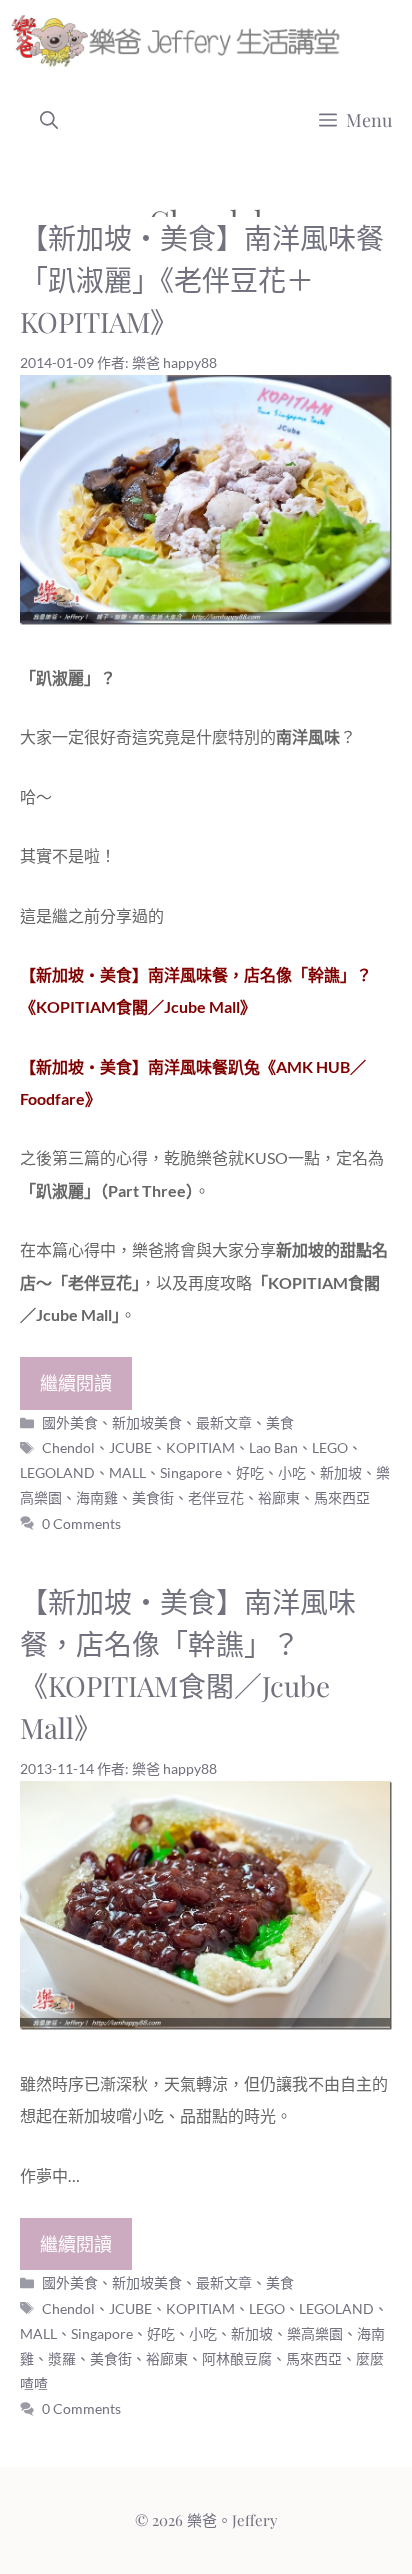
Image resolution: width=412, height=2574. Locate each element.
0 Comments (81, 1523)
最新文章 (224, 1422)
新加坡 (341, 1472)
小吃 (292, 1472)
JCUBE (130, 1447)
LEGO (330, 1447)
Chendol (68, 1447)
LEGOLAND (57, 1472)
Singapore (191, 1472)
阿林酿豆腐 (237, 2358)
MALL (127, 1472)
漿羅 (62, 2358)
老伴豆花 (216, 1497)
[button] (49, 120)
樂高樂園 (315, 2333)
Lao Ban (273, 1447)
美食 (280, 1422)
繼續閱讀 (76, 1383)
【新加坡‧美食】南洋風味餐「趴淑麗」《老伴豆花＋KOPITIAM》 (202, 279)
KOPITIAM (200, 1447)
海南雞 (97, 1497)
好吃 (250, 1472)
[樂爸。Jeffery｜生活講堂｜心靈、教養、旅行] (179, 40)
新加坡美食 (147, 1422)
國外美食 (70, 1422)
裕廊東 (279, 1497)
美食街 (153, 1497)
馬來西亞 (342, 1497)
